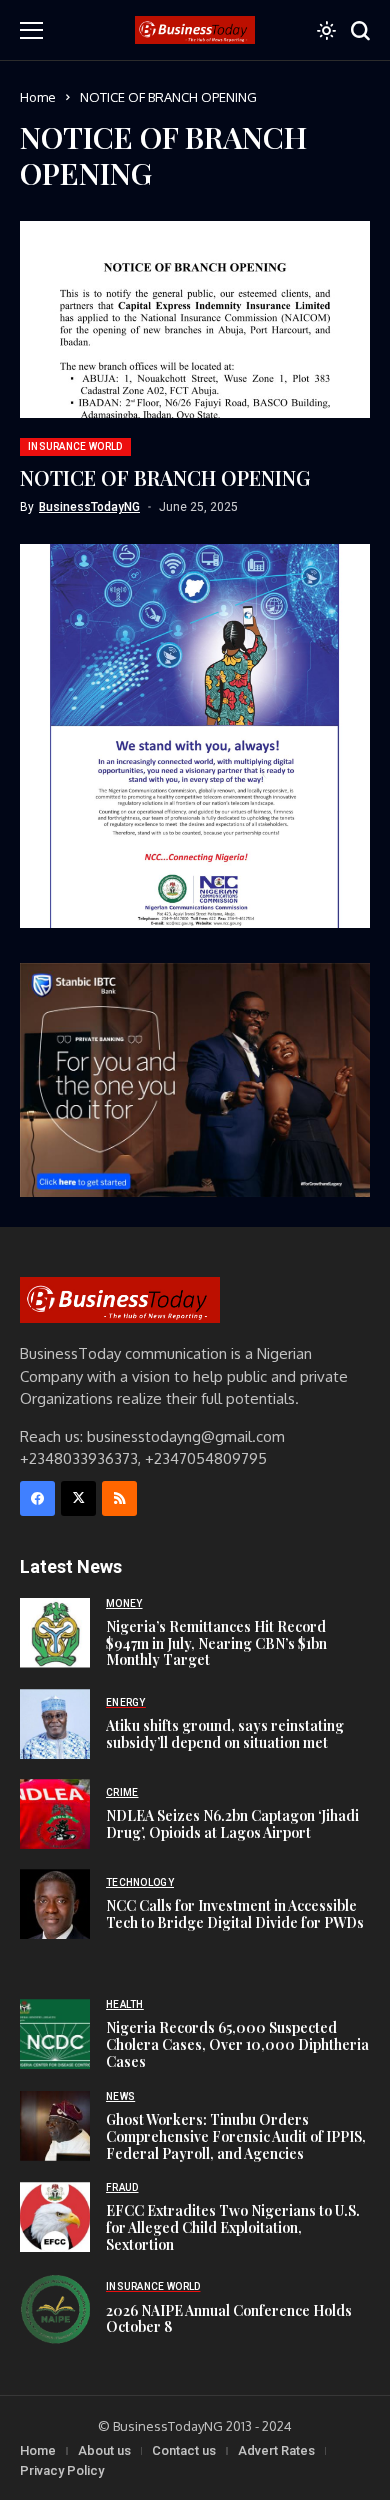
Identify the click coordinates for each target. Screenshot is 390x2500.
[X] (78, 1498)
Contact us (184, 2450)
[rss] (119, 1498)
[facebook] (37, 1498)
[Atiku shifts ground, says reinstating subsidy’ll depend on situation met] (55, 1724)
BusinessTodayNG (89, 507)
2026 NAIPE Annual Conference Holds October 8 (229, 2319)
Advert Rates (276, 2450)
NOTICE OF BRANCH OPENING (165, 477)
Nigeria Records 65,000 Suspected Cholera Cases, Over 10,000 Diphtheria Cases (237, 2044)
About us (104, 2450)
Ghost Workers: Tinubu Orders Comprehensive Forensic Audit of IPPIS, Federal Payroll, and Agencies (236, 2136)
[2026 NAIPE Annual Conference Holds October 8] (55, 2309)
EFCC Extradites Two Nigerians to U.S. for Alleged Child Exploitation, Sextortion (233, 2227)
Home (38, 97)
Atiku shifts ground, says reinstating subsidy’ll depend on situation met (225, 1734)
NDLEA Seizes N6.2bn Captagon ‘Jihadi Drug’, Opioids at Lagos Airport (232, 1824)
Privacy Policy (62, 2470)
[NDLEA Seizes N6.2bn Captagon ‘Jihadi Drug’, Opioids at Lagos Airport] (55, 1814)
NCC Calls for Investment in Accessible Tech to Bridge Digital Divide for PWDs (235, 1914)
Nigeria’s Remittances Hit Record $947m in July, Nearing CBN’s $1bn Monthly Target (216, 1643)
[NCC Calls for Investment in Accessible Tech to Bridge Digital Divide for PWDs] (55, 1904)
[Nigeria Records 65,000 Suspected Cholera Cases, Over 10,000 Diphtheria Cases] (55, 2034)
